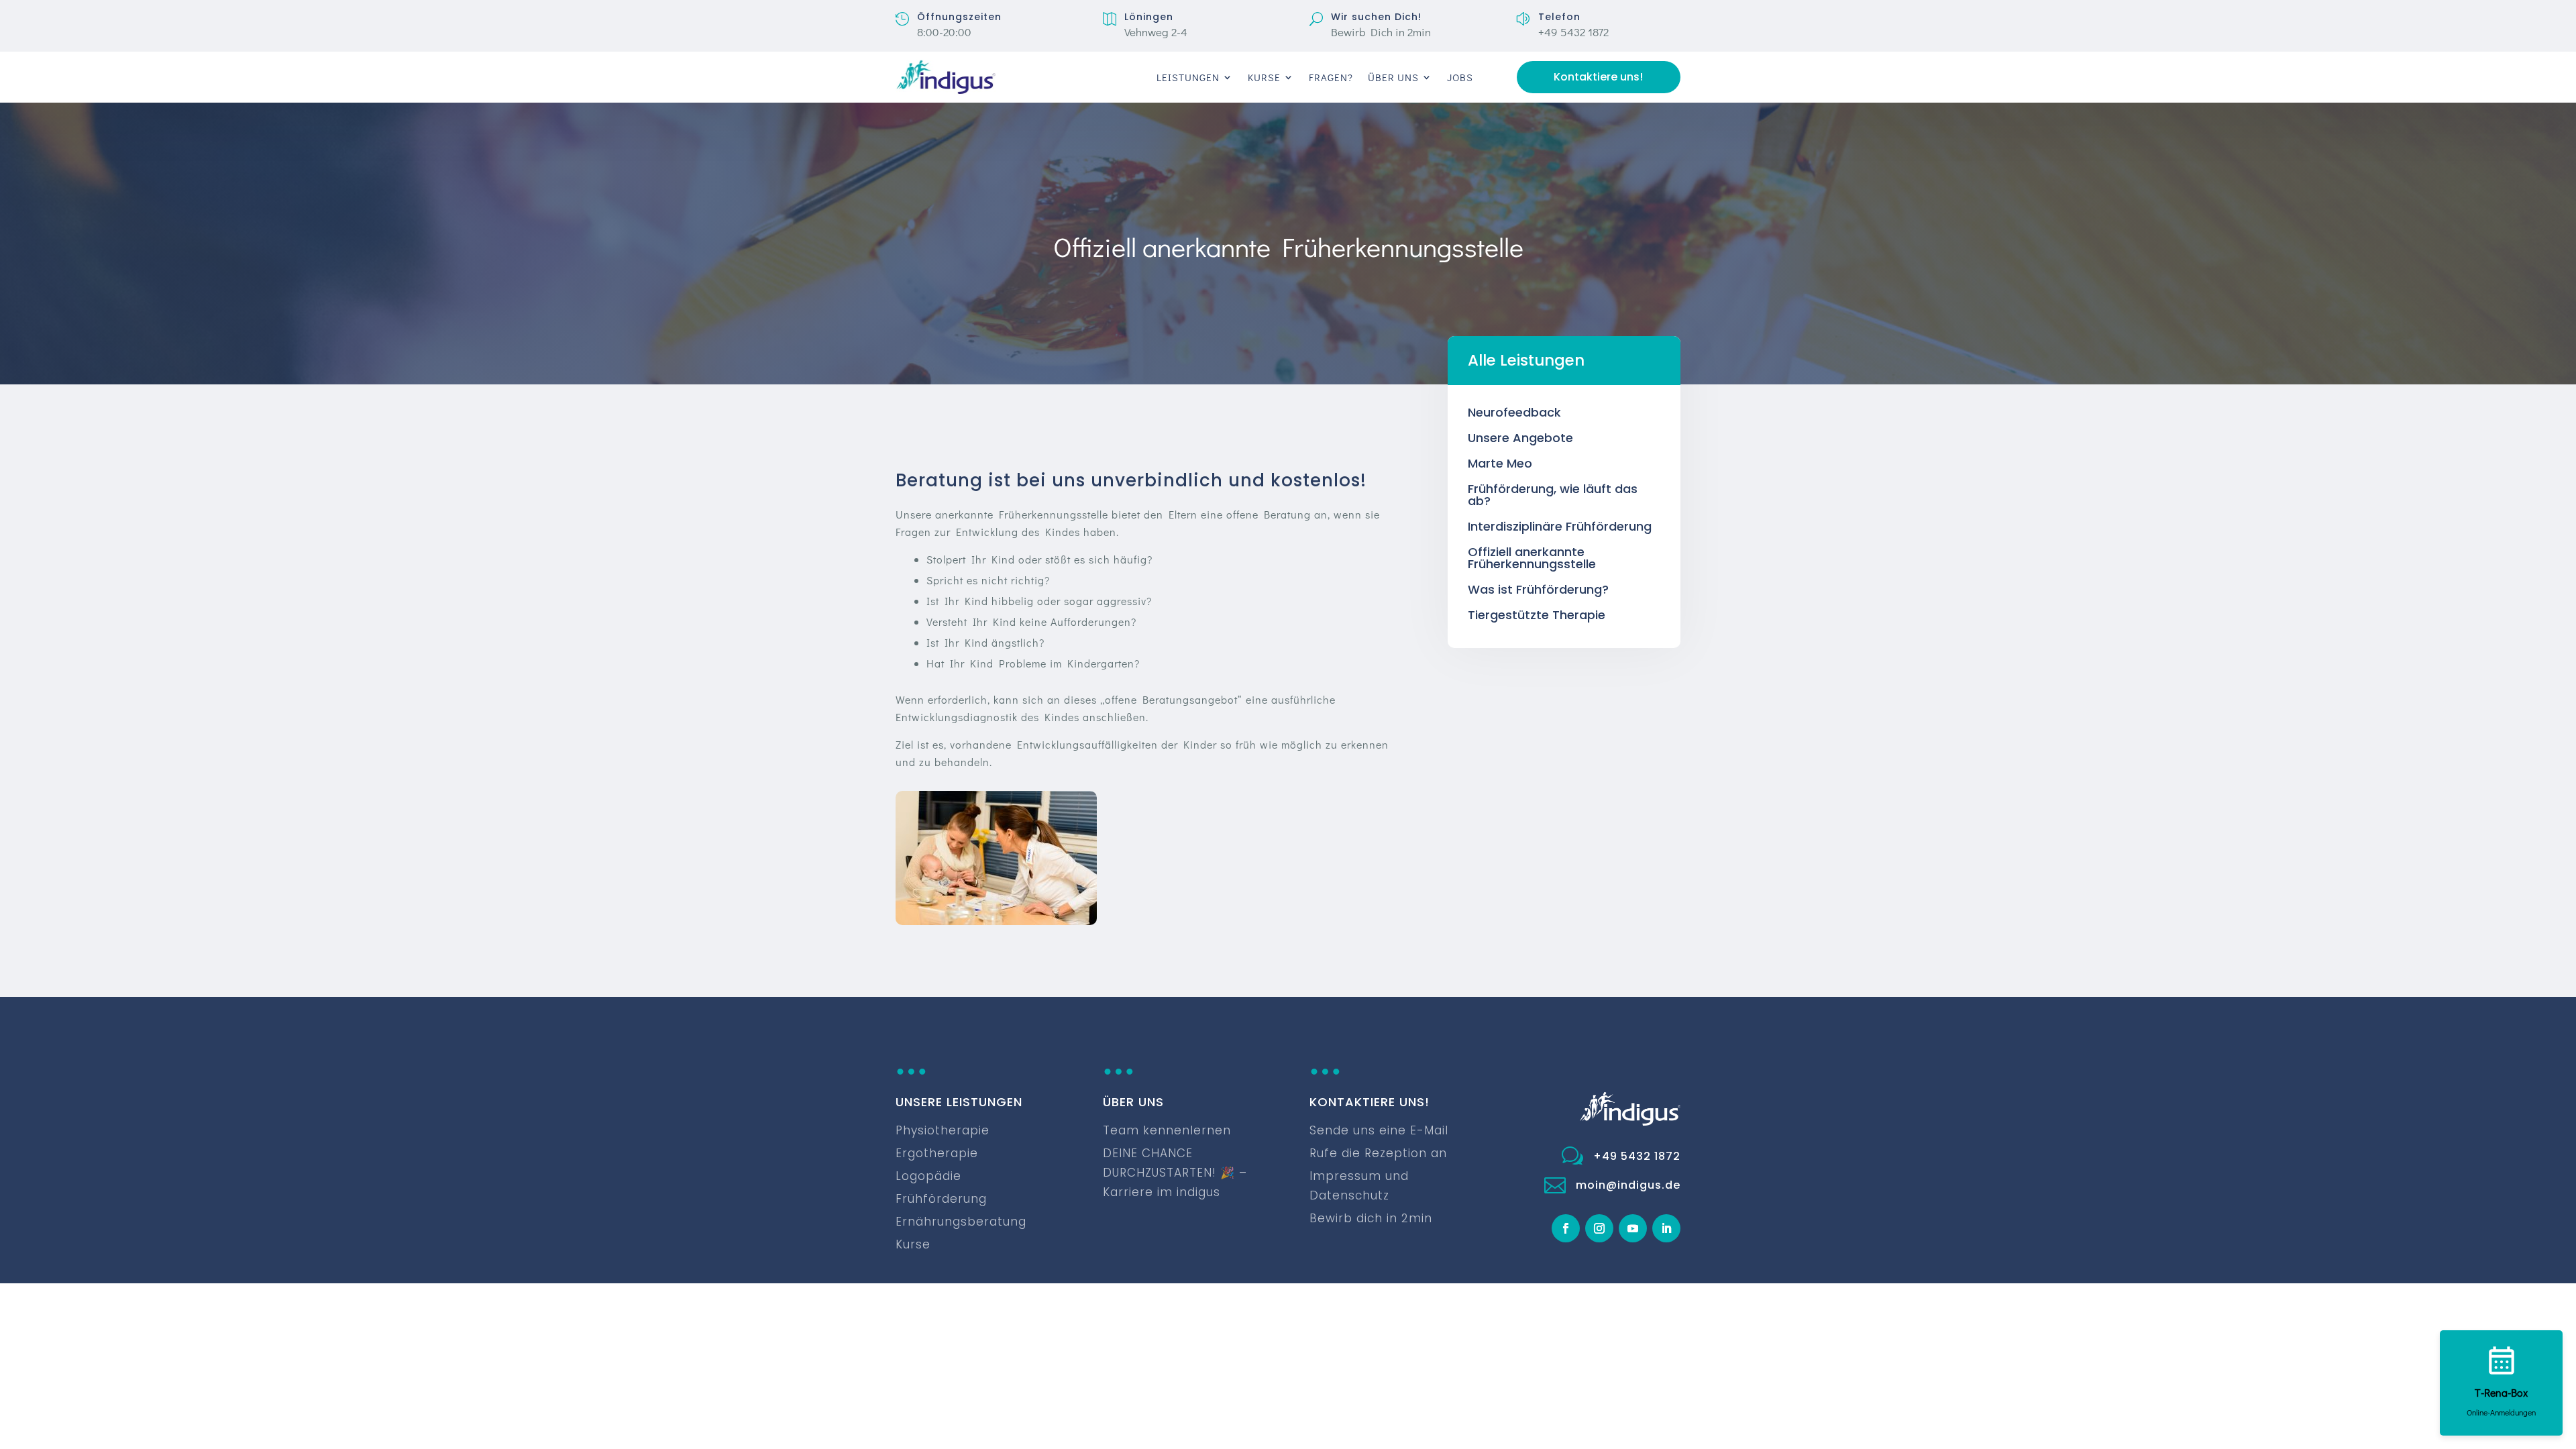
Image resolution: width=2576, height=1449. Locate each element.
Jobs (1460, 77)
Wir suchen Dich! (1376, 17)
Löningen (1149, 17)
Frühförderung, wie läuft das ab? (1553, 495)
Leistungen (1188, 77)
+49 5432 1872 (1637, 1156)
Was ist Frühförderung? (1538, 589)
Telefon (1559, 17)
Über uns (1393, 77)
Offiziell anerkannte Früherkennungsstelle (1532, 558)
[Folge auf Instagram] (1599, 1228)
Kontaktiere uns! (1598, 77)
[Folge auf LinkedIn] (1666, 1228)
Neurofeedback (1514, 412)
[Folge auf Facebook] (1566, 1228)
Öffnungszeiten (959, 17)
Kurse (1264, 77)
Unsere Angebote (1520, 438)
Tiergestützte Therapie (1537, 615)
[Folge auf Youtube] (1633, 1228)
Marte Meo (1500, 463)
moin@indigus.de (1628, 1185)
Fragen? (1331, 77)
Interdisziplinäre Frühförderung (1560, 526)
